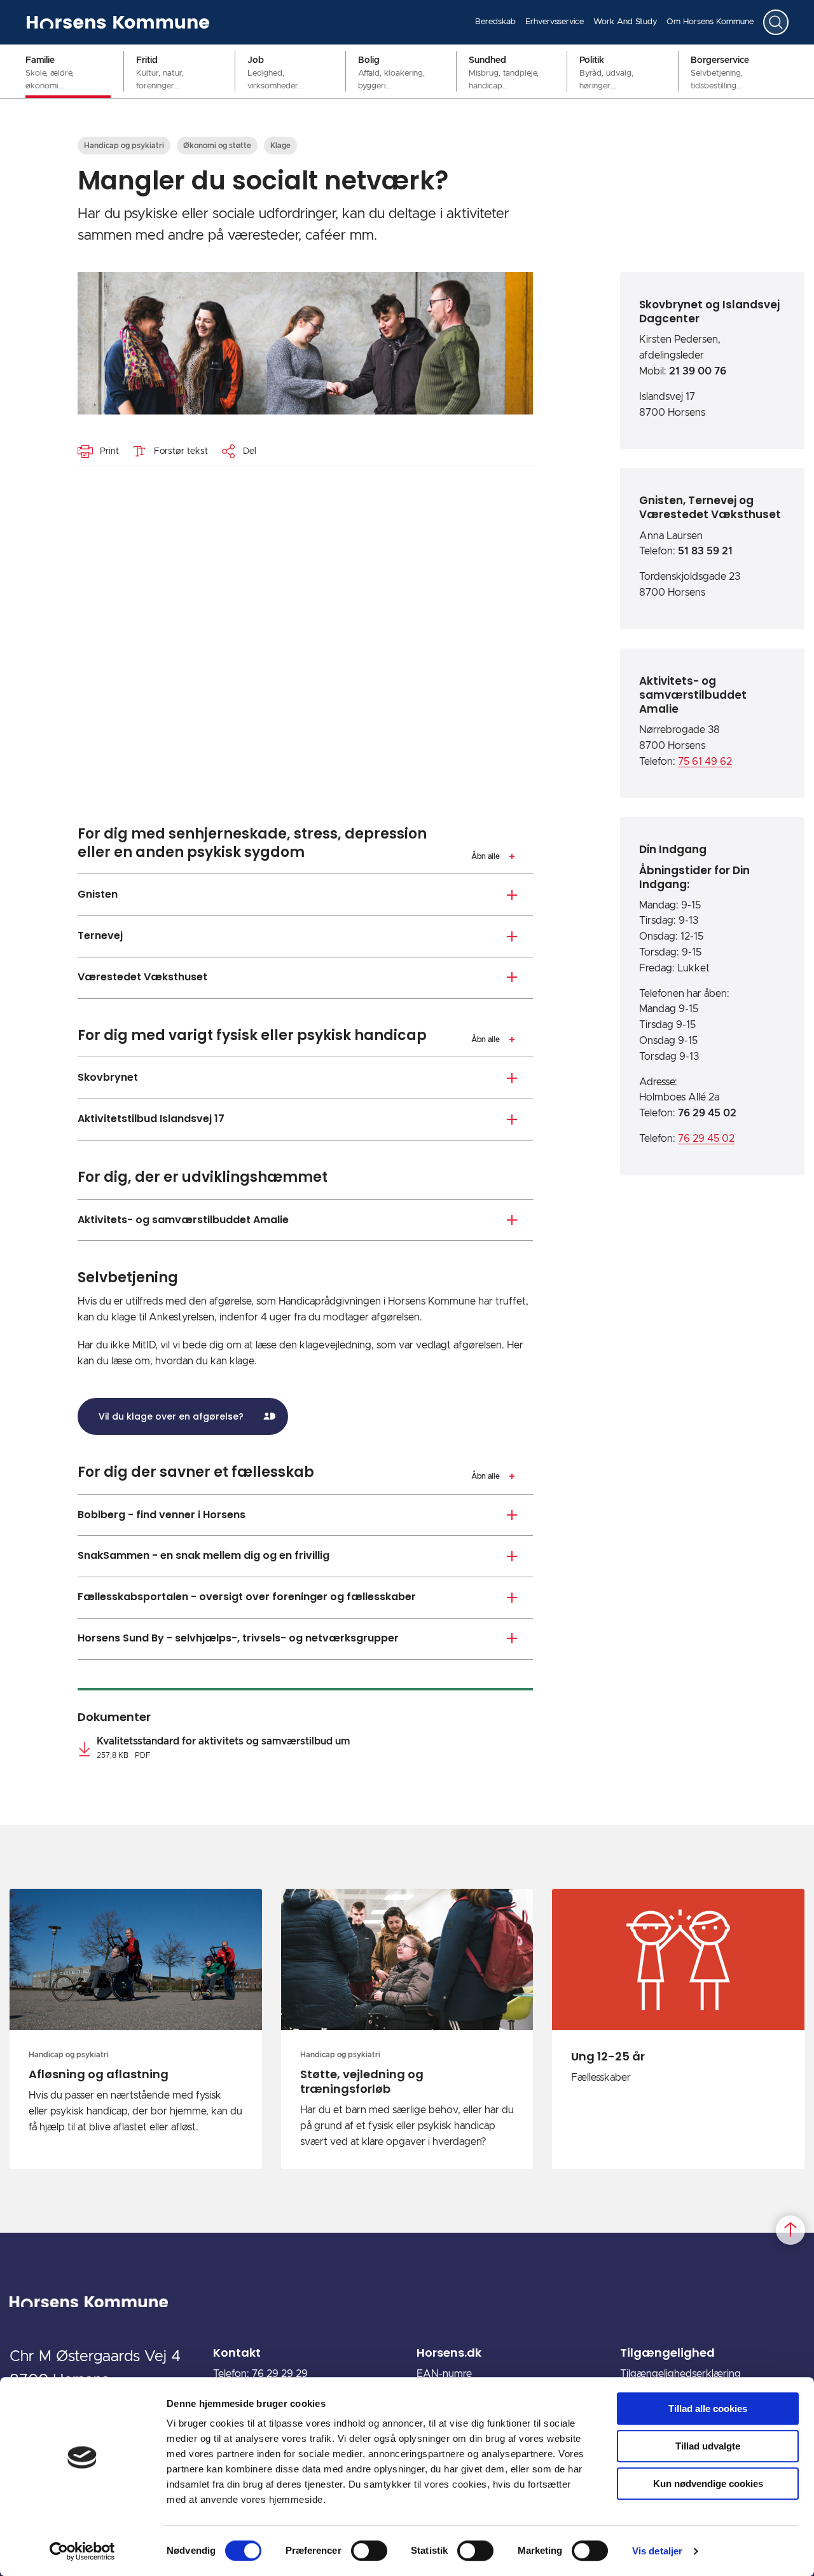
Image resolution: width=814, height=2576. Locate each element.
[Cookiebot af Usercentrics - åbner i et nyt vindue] (82, 2551)
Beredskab (495, 22)
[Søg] (776, 22)
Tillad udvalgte (708, 2446)
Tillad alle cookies (708, 2408)
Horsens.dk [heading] (449, 2353)
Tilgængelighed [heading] (667, 2353)
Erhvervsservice (555, 22)
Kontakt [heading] (237, 2353)
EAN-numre (444, 2374)
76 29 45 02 (706, 1139)
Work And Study (625, 22)
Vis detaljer (657, 2551)
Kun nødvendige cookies (708, 2484)
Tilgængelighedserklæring (680, 2374)
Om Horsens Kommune (710, 22)
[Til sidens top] (790, 2231)
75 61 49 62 (705, 762)
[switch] (369, 2551)
